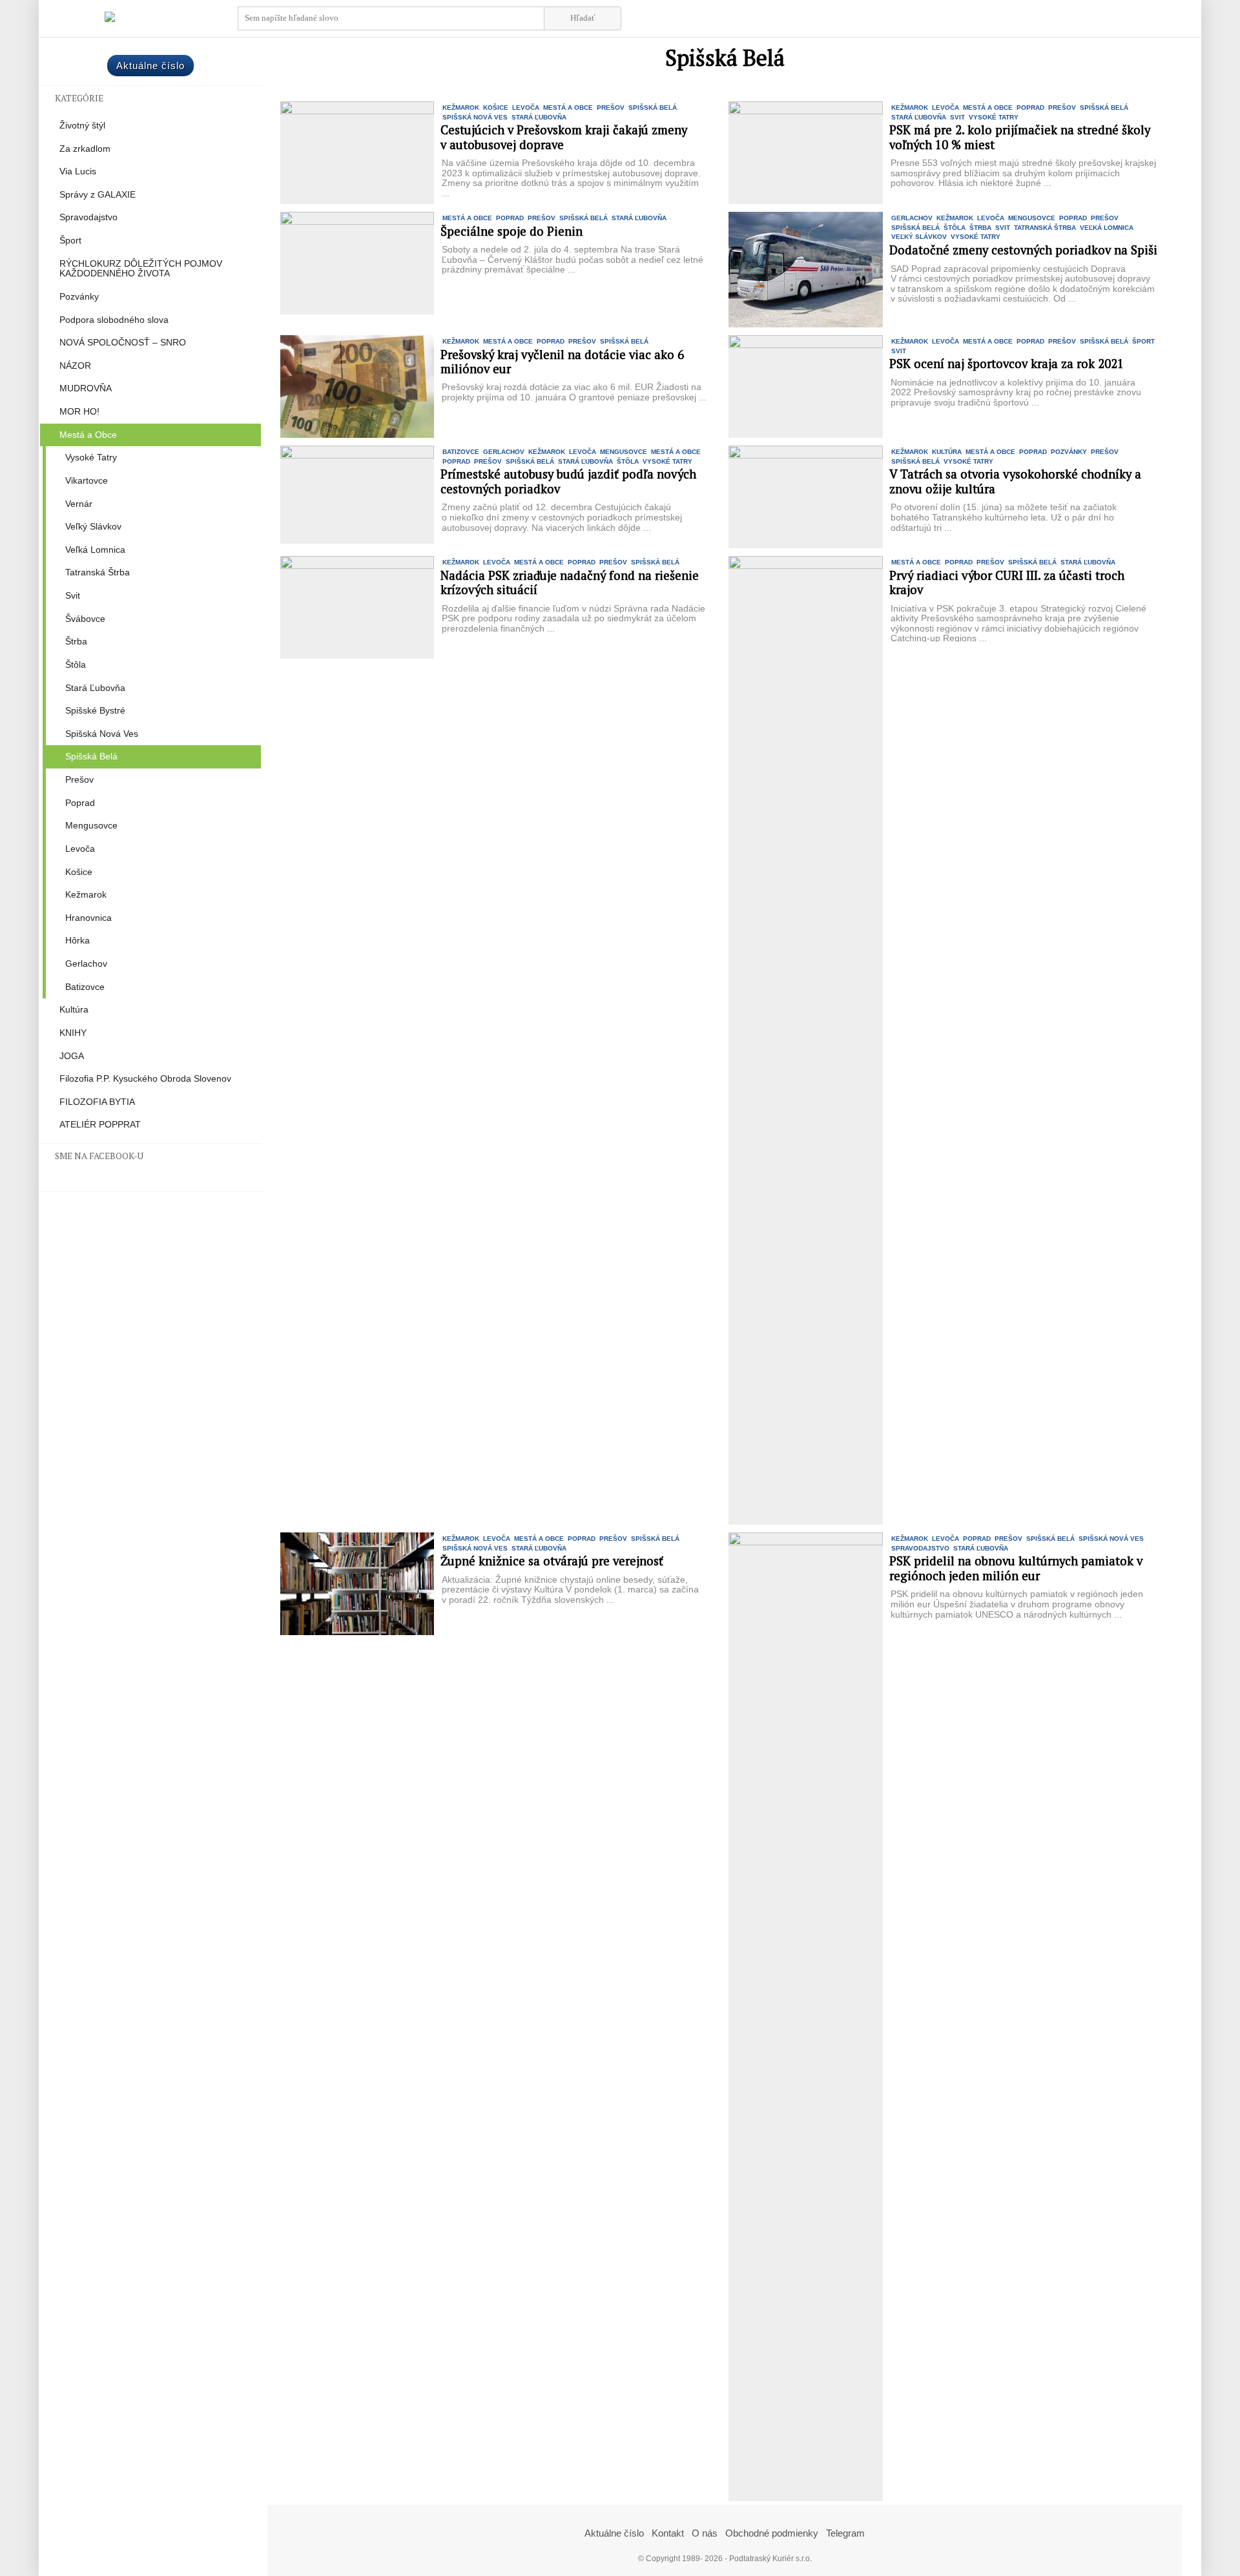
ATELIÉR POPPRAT (100, 1125)
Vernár (79, 504)
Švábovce (85, 619)
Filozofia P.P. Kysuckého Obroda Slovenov (145, 1079)
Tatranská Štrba (98, 572)
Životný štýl (82, 126)
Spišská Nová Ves (102, 734)
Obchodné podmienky (772, 2533)
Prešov (79, 780)
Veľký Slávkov (93, 527)
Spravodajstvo (88, 217)
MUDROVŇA (86, 388)
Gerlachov (86, 964)
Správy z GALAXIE (98, 195)
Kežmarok (86, 895)
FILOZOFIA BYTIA (97, 1102)
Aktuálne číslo (150, 66)
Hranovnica (88, 918)
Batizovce (85, 987)
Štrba (76, 642)
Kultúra (74, 1010)
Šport (70, 241)
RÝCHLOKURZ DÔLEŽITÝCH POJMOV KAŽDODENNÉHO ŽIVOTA (141, 269)
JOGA (72, 1056)
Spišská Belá (91, 757)
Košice (79, 872)
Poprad (80, 803)
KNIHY (73, 1033)
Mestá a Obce (88, 435)
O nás (705, 2533)
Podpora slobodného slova (114, 320)
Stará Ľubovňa (95, 688)
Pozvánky (79, 297)
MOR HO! (79, 412)
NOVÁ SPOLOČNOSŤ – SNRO (123, 343)
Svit (73, 596)
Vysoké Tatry (91, 458)
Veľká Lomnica (95, 550)
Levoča (80, 849)
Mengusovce (91, 826)
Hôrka (77, 941)
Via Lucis (78, 171)
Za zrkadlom (85, 149)
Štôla (76, 665)
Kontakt (668, 2533)
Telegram (845, 2533)
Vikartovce (87, 481)
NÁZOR (75, 366)
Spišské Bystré (95, 711)
